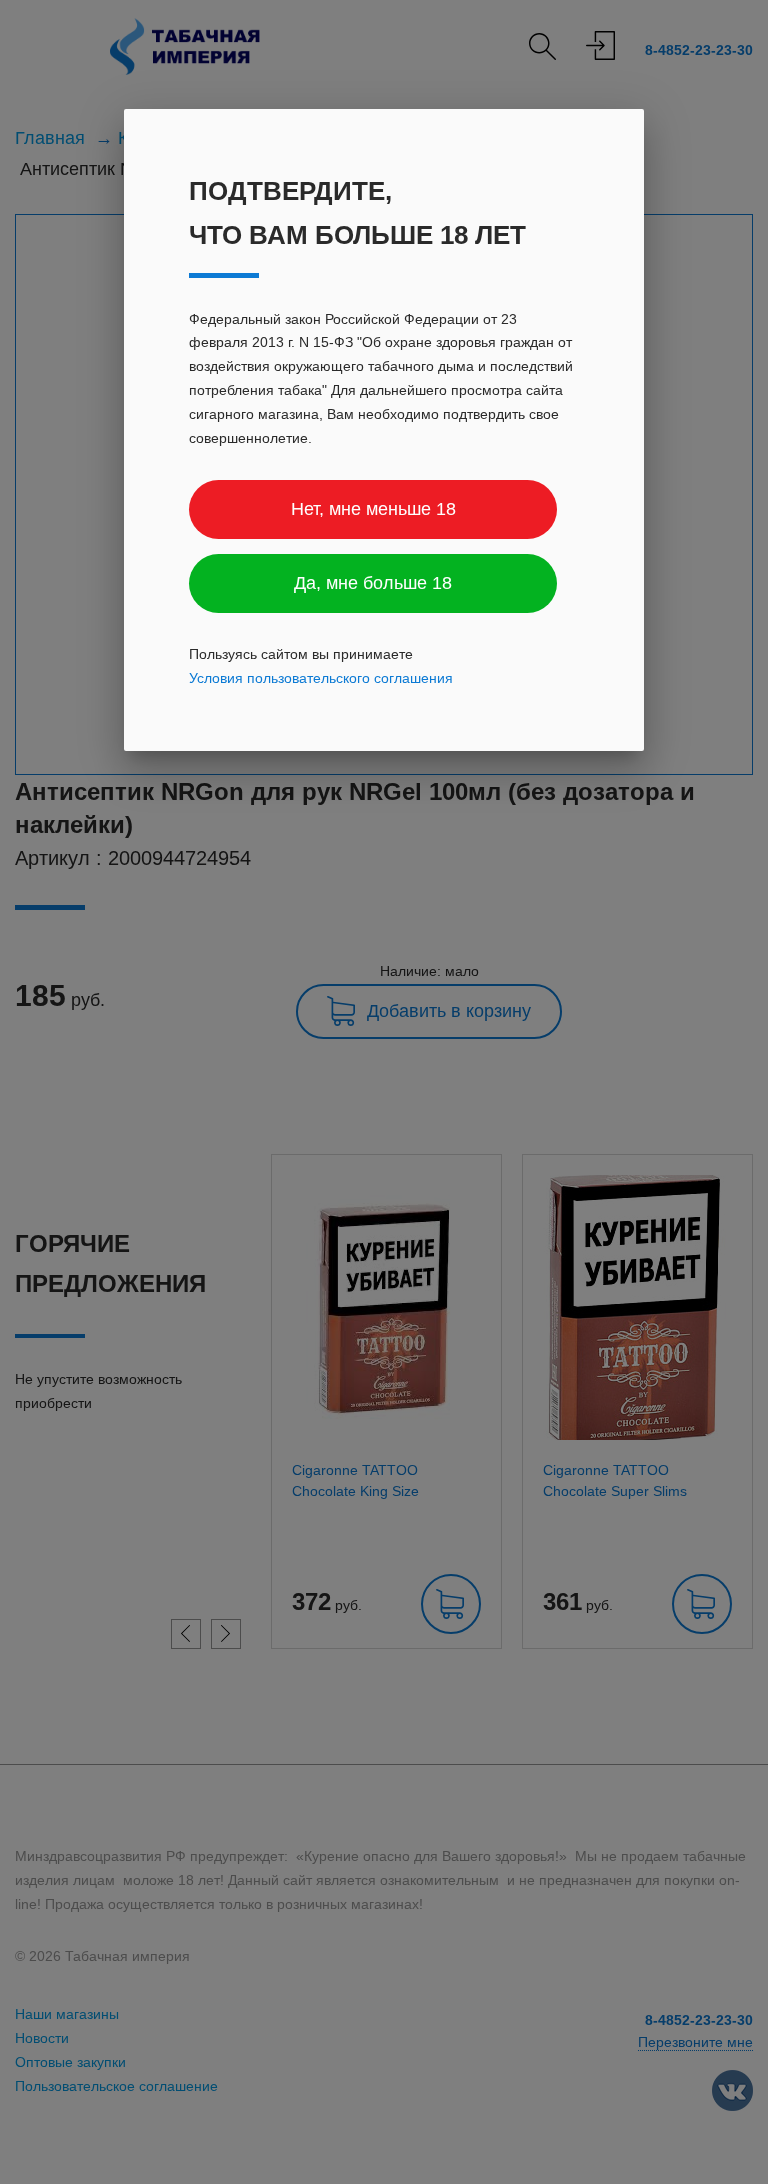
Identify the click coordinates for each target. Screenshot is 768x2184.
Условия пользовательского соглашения (321, 678)
